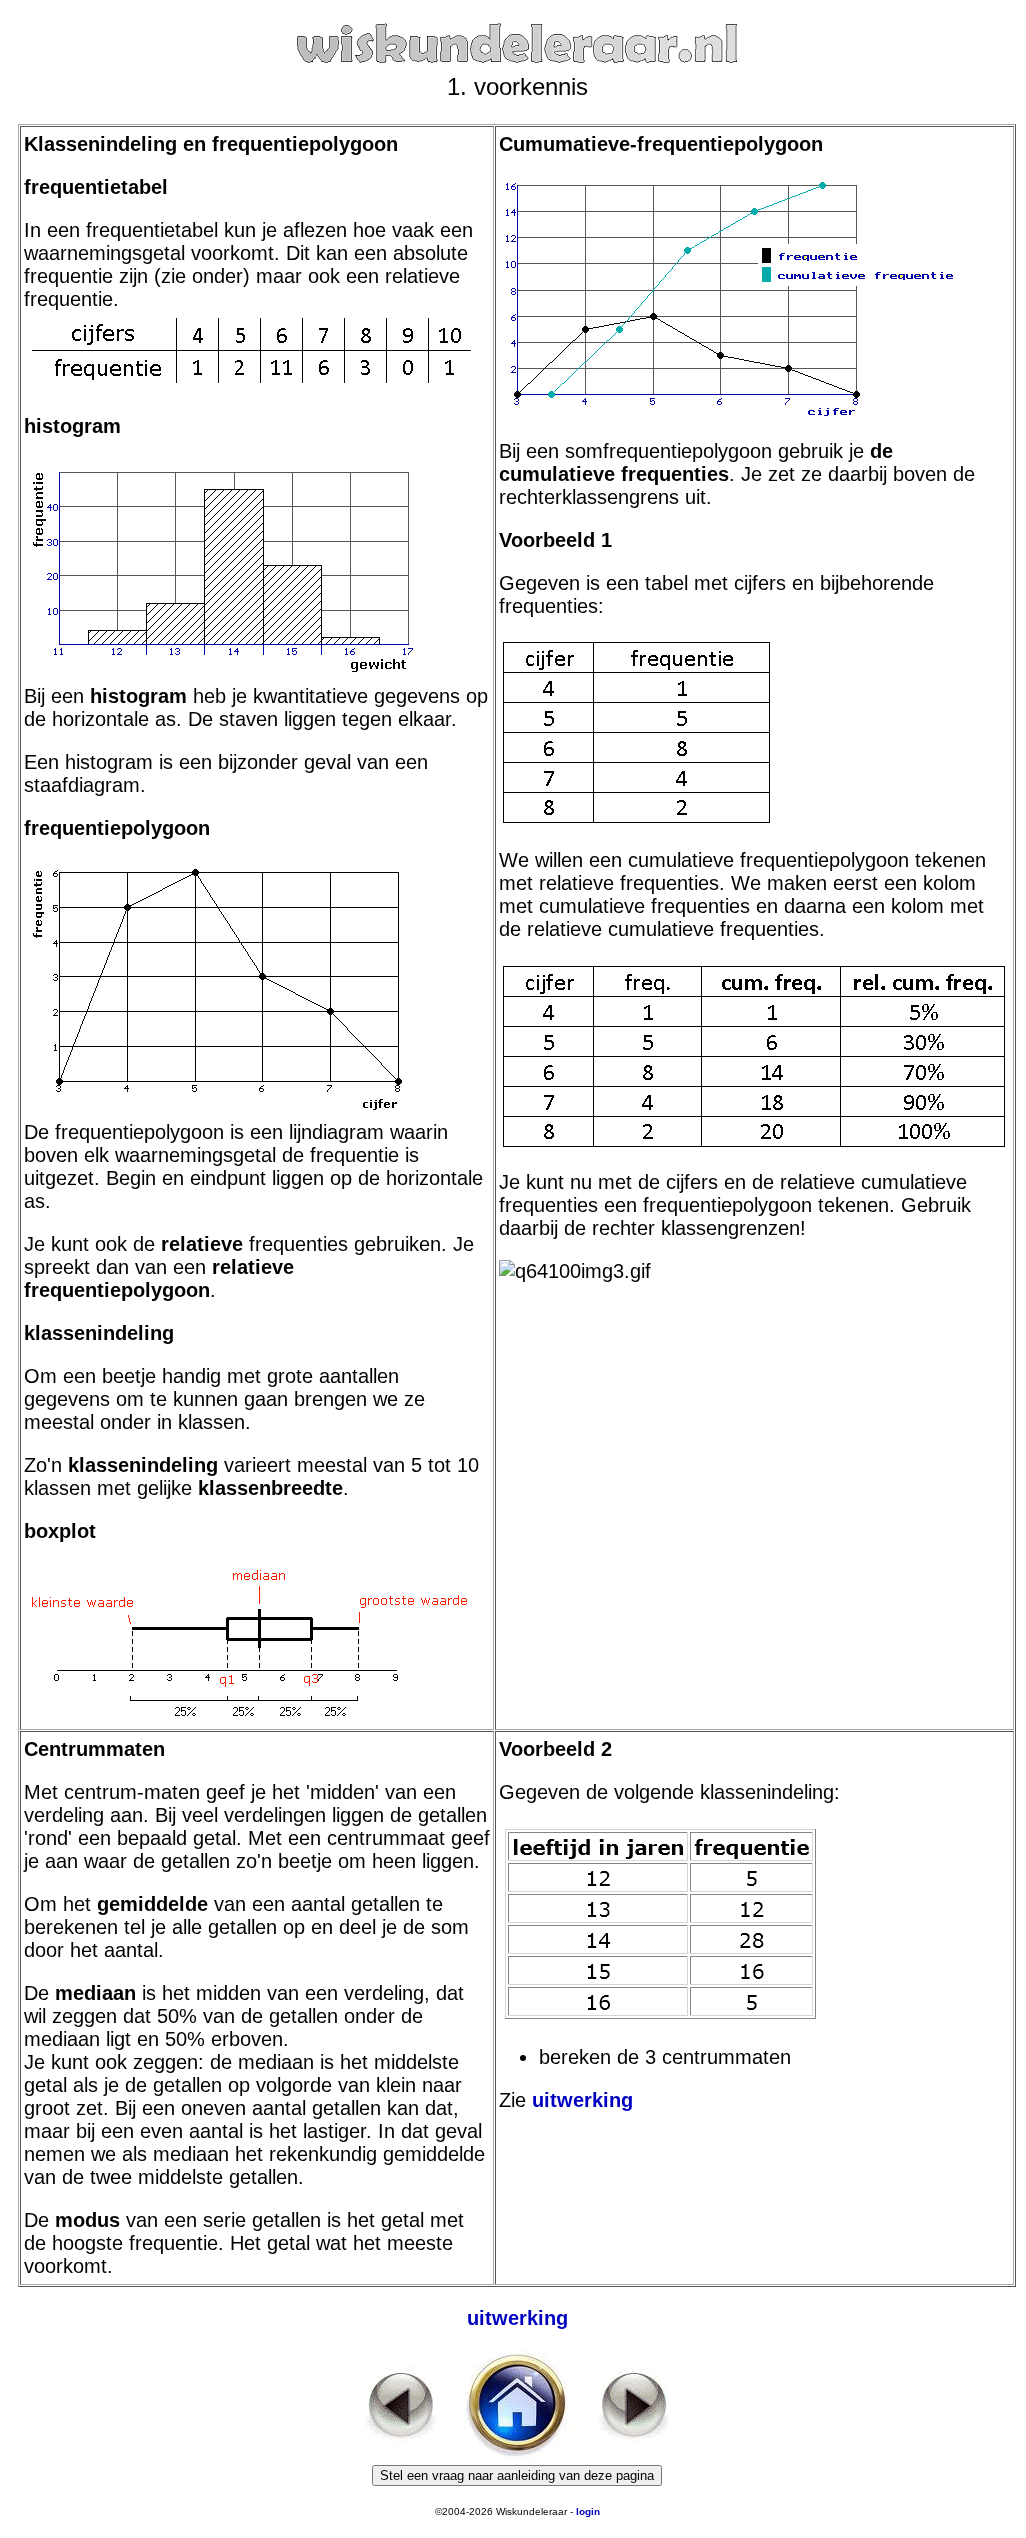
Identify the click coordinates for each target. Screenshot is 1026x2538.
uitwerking (582, 2100)
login (588, 2511)
